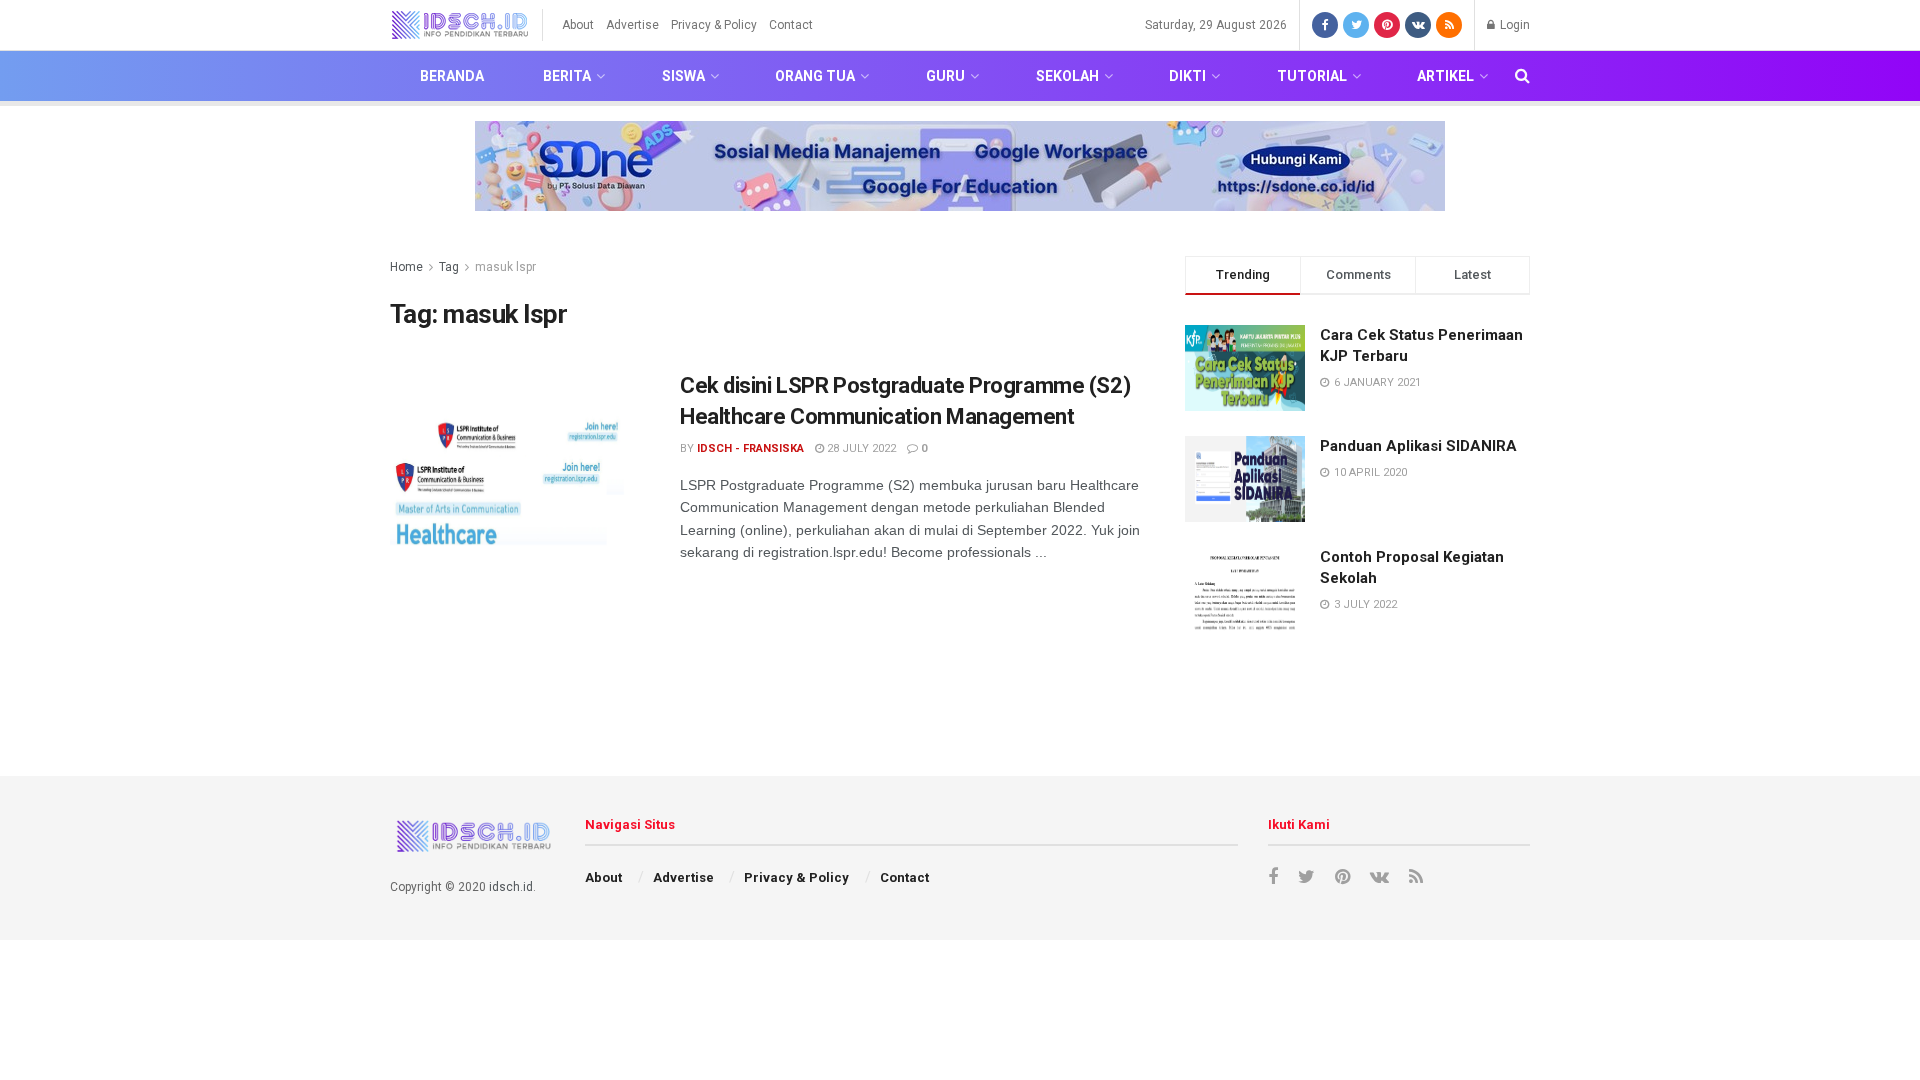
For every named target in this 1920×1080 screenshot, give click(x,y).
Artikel (1445, 76)
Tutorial (1312, 76)
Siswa (683, 76)
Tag (449, 267)
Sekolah (1067, 76)
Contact (791, 25)
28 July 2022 (860, 448)
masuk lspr (505, 267)
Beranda (452, 76)
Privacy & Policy (714, 25)
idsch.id (511, 887)
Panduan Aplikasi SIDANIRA (1418, 446)
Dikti (1187, 76)
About (578, 25)
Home (406, 267)
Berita (567, 76)
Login (1513, 25)
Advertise (632, 25)
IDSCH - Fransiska (750, 448)
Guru (945, 76)
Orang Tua (815, 76)
